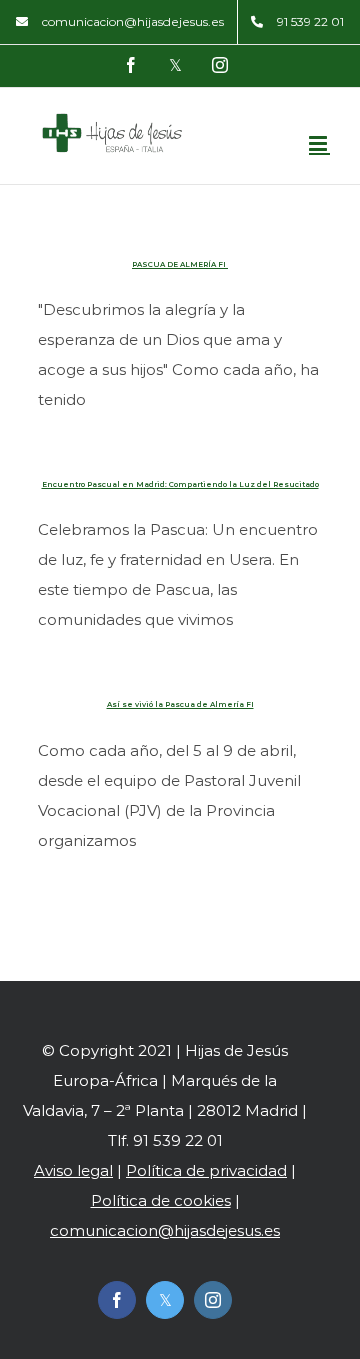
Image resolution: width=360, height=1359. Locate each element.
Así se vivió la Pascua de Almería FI (180, 704)
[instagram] (213, 1300)
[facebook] (117, 1300)
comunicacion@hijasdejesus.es (165, 1230)
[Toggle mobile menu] (319, 143)
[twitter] (165, 1300)
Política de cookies (161, 1200)
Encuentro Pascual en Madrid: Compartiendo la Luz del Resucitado (180, 484)
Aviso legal (73, 1170)
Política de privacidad (206, 1170)
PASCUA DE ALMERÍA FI (180, 264)
